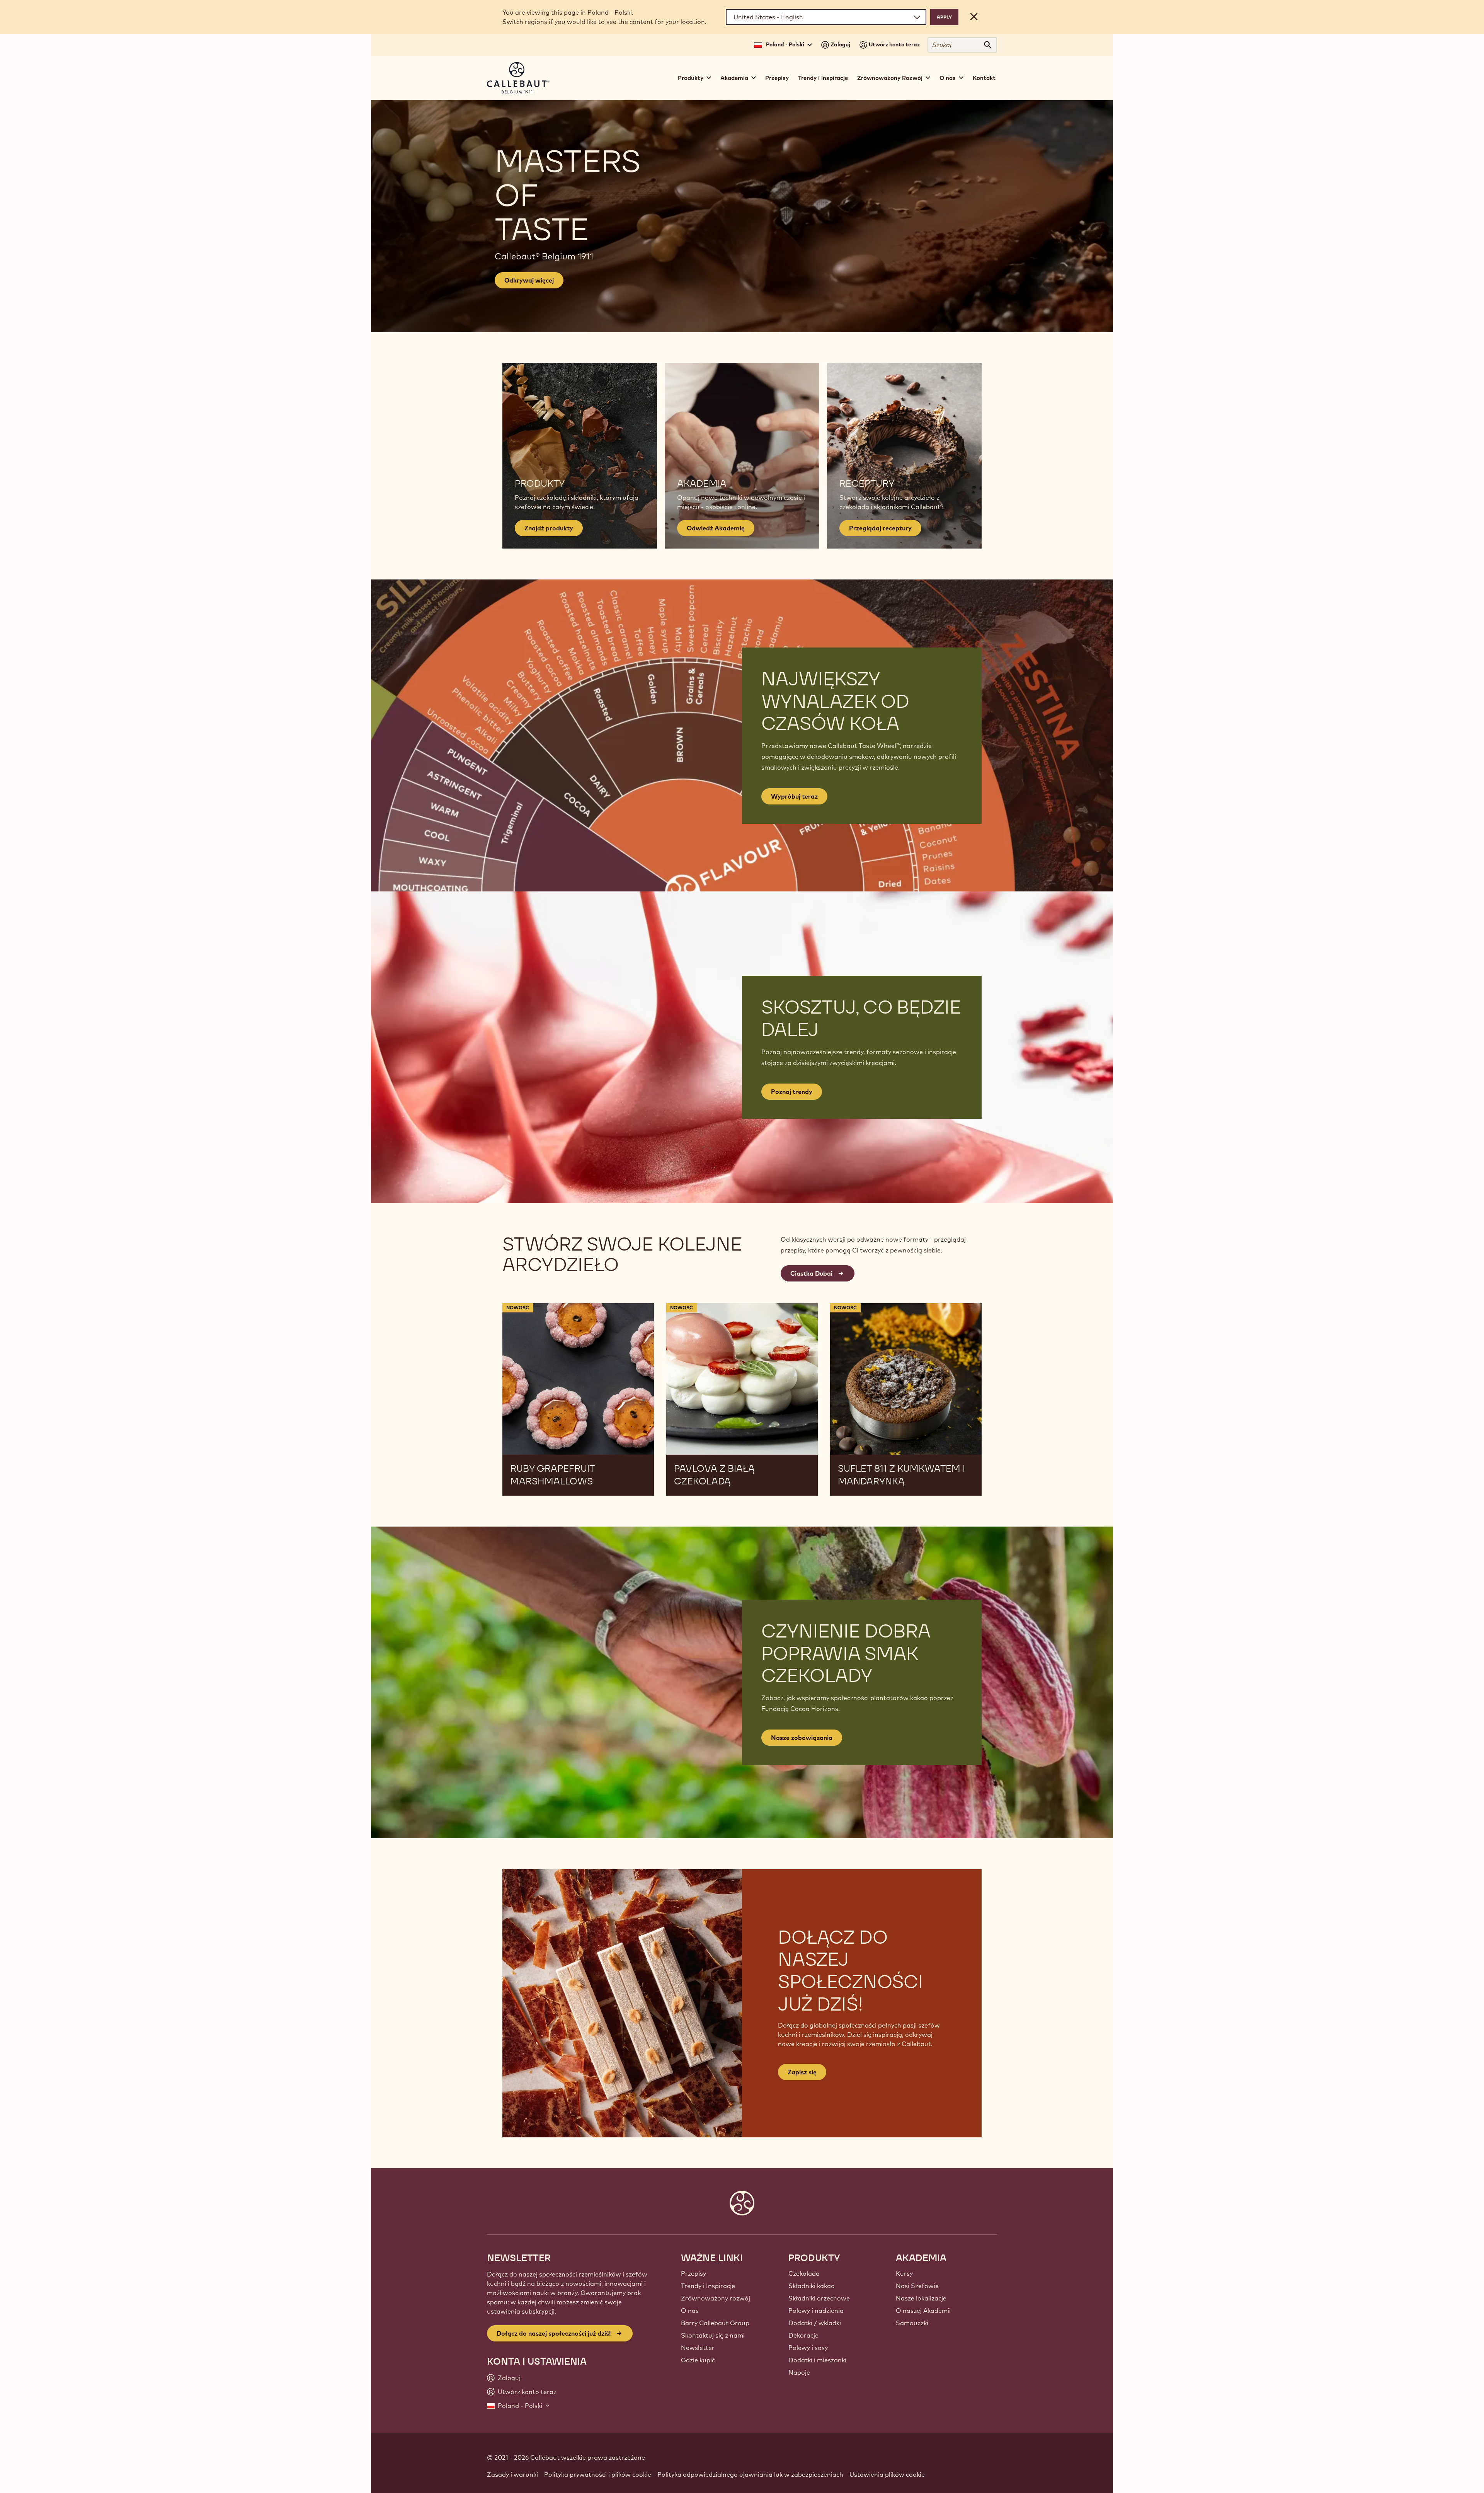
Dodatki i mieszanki (817, 2360)
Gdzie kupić (698, 2360)
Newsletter (698, 2348)
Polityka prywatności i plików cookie (598, 2474)
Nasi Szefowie (917, 2286)
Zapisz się (802, 2072)
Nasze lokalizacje (921, 2298)
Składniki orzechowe (819, 2298)
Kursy (904, 2273)
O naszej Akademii (923, 2311)
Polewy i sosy (808, 2348)
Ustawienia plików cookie (887, 2474)
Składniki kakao (812, 2286)
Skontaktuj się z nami (713, 2335)
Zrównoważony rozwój (716, 2298)
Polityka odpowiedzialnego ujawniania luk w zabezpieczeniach (750, 2474)
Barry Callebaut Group (715, 2323)
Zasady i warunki (512, 2474)
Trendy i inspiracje (823, 78)
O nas (690, 2311)
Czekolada (804, 2273)
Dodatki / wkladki (815, 2323)
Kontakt (984, 78)
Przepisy (777, 78)
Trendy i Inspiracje (708, 2286)
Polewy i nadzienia (816, 2311)
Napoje (799, 2372)
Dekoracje (803, 2335)
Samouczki (912, 2323)
